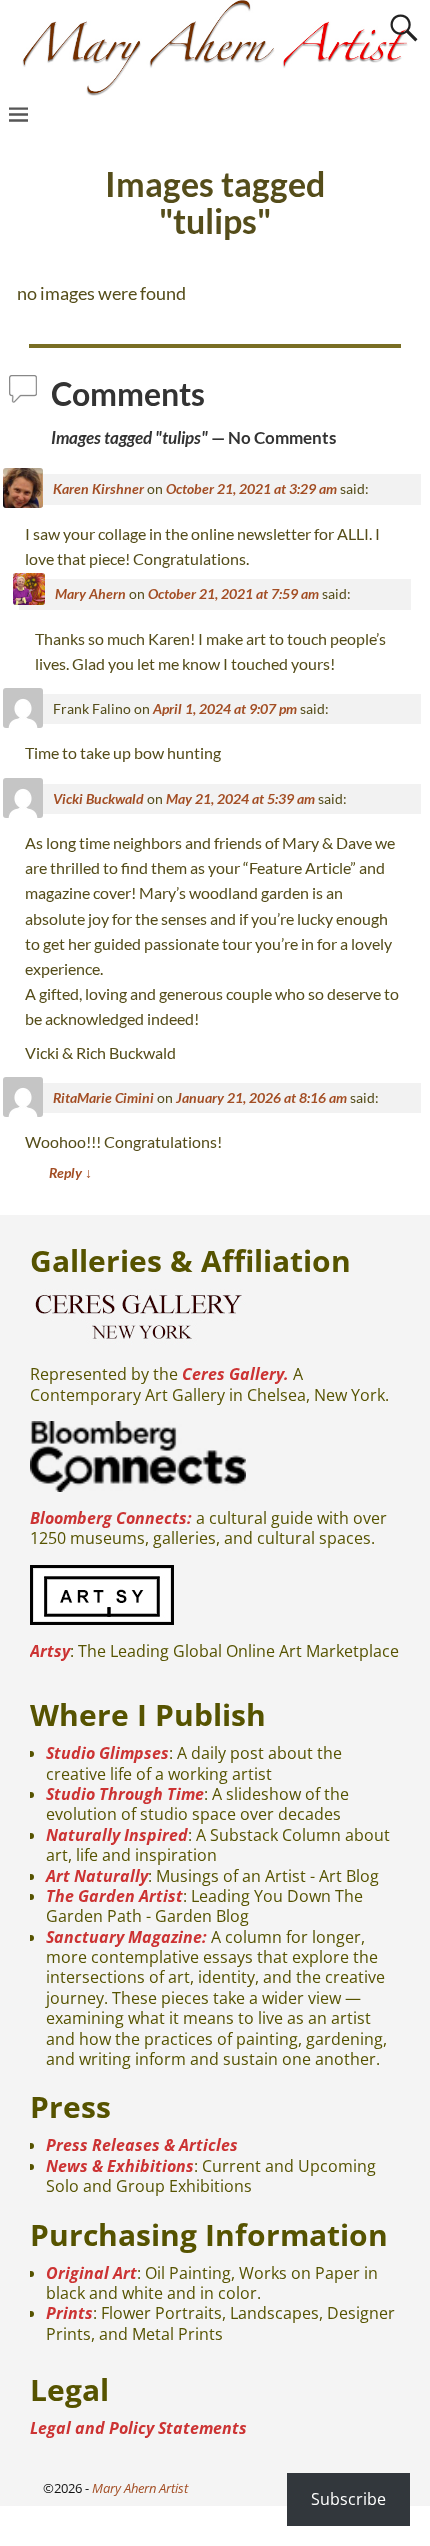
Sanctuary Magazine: (126, 1937)
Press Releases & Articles (142, 2145)
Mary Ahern (90, 593)
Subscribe (348, 2499)
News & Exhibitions (120, 2166)
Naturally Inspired (117, 1835)
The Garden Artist (114, 1896)
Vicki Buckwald (98, 798)
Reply (70, 1172)
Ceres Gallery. (235, 1374)
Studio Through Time (125, 1794)
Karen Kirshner (98, 488)
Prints (69, 2313)
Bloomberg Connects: (111, 1518)
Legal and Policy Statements (138, 2428)
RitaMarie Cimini (103, 1097)
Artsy (50, 1651)
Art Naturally (97, 1876)
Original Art (91, 2273)
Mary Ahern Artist (140, 2488)
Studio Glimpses (107, 1753)
